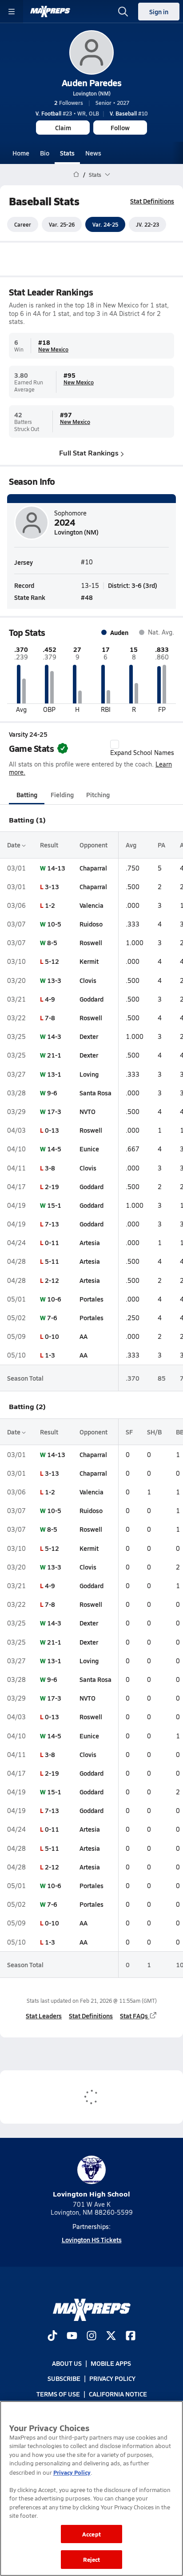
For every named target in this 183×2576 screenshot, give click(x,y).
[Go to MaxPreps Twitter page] (111, 2336)
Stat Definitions (152, 201)
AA (84, 1336)
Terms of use (58, 2393)
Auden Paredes (92, 83)
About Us (67, 2363)
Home (21, 153)
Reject (92, 2559)
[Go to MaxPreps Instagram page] (91, 2336)
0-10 (52, 1336)
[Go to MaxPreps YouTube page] (72, 2336)
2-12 (52, 1280)
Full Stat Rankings (89, 453)
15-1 (54, 1205)
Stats (67, 153)
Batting (27, 795)
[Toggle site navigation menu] (12, 12)
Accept (91, 2534)
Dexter (89, 1036)
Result (49, 845)
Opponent (93, 845)
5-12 (52, 961)
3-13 (52, 887)
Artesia (90, 1242)
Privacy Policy (112, 2378)
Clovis (88, 980)
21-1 (54, 1055)
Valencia (91, 905)
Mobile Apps (111, 2363)
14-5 (54, 1149)
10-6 (54, 1299)
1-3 (50, 1355)
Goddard (91, 999)
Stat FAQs (134, 2016)
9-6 (52, 1093)
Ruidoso (91, 924)
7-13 (52, 1224)
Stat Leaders (44, 2016)
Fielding (62, 795)
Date (14, 845)
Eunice (89, 1149)
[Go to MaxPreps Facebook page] (131, 2336)
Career (23, 224)
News (93, 153)
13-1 (54, 1074)
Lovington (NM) (92, 93)
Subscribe (64, 2378)
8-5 (52, 943)
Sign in (159, 12)
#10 (129, 113)
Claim (63, 128)
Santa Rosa (95, 1093)
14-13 (56, 868)
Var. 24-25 (105, 224)
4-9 (50, 999)
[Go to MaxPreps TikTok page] (52, 2336)
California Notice (118, 2393)
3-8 (50, 1168)
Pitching (98, 795)
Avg (131, 845)
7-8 (50, 1018)
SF (129, 1432)
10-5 (54, 924)
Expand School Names (142, 753)
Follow (120, 128)
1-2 (50, 905)
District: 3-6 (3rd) (133, 585)
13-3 (54, 980)
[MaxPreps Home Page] (76, 175)
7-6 (52, 1318)
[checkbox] (115, 744)
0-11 (52, 1242)
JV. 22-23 (147, 224)
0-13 (52, 1130)
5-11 (52, 1261)
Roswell (91, 943)
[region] (91, 2488)
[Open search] (123, 12)
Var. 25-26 (62, 224)
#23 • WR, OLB (67, 113)
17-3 (54, 1111)
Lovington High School (91, 2194)
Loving (89, 1074)
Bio (45, 153)
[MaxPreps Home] (50, 12)
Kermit (89, 961)
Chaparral (93, 868)
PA (161, 845)
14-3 (54, 1036)
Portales (91, 1299)
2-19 (52, 1186)
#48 (87, 597)
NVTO (88, 1111)
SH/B (154, 1432)
